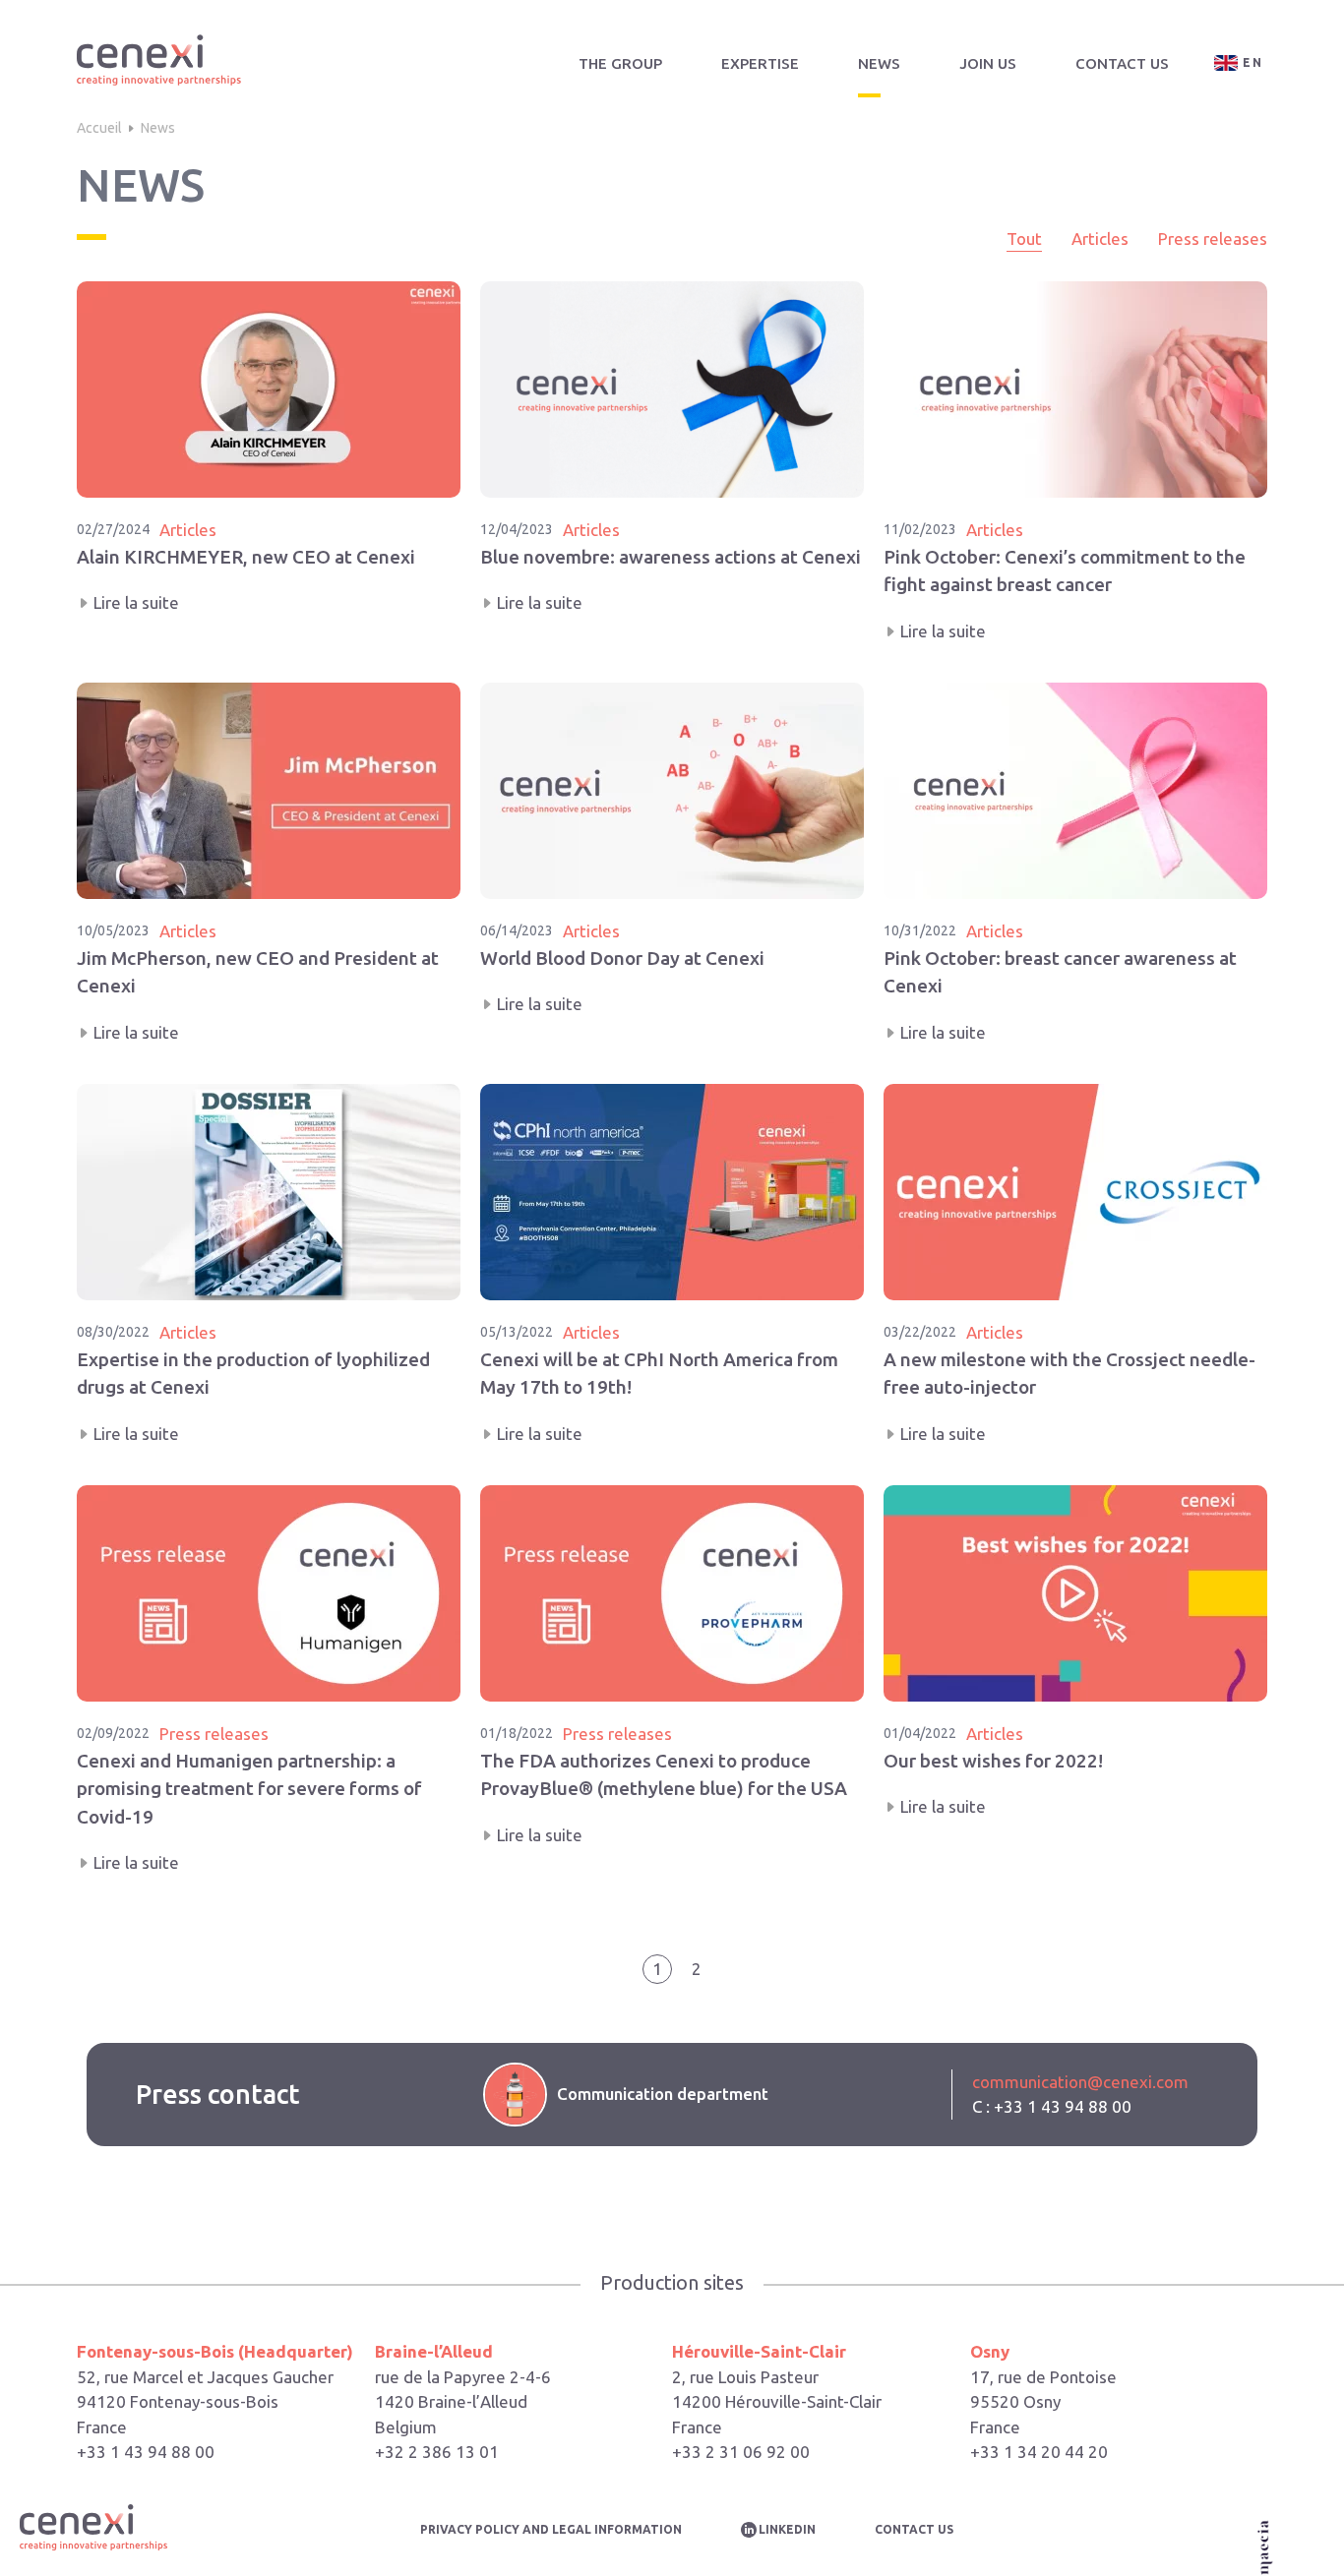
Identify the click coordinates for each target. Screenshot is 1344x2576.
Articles (1100, 239)
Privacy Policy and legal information (551, 2529)
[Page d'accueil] (159, 63)
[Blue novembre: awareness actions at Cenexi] (672, 462)
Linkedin (787, 2529)
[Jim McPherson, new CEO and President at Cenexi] (269, 864)
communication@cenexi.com (1080, 2082)
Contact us (1122, 63)
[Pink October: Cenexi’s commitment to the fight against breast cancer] (1075, 462)
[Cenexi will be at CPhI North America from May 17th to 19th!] (672, 1265)
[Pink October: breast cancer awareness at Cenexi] (1075, 864)
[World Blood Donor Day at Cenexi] (672, 864)
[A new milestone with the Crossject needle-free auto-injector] (1075, 1265)
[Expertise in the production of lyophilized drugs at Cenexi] (269, 1265)
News (879, 63)
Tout (1024, 239)
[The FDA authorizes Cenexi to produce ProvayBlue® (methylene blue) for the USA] (672, 1680)
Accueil (99, 128)
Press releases (1213, 239)
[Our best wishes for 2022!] (1075, 1680)
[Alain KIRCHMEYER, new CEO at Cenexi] (269, 462)
